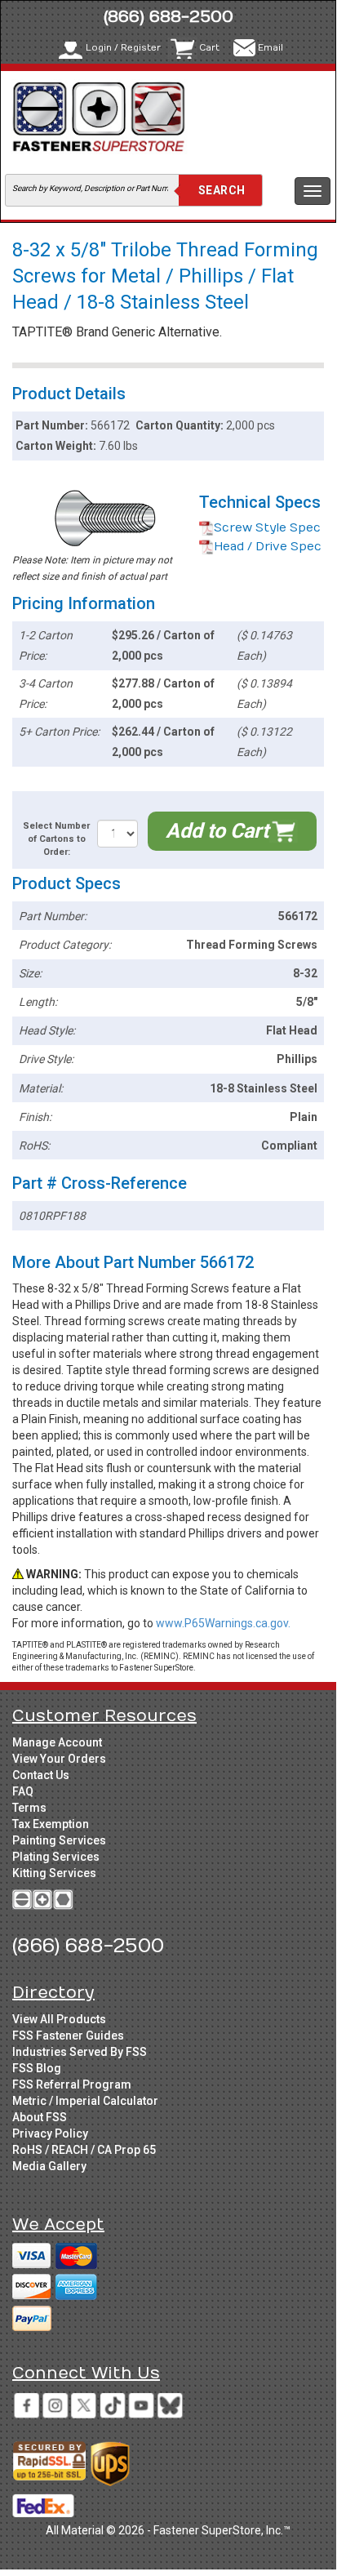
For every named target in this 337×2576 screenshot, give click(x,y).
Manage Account (57, 1742)
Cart (209, 48)
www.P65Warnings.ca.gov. (223, 1623)
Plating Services (56, 1857)
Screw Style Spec (267, 528)
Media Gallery (49, 2166)
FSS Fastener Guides (68, 2035)
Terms (29, 1808)
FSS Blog (37, 2068)
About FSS (40, 2117)
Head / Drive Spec (268, 547)
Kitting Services (54, 1873)
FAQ (23, 1791)
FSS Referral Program (72, 2084)
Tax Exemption (51, 1824)
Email (270, 48)
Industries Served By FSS (80, 2052)
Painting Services (59, 1840)
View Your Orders (59, 1759)
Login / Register (123, 48)
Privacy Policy (50, 2133)
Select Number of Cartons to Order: (56, 839)
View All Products (59, 2019)
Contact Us (41, 1775)
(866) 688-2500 (168, 17)
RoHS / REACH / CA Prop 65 (84, 2150)
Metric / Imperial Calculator (85, 2101)
